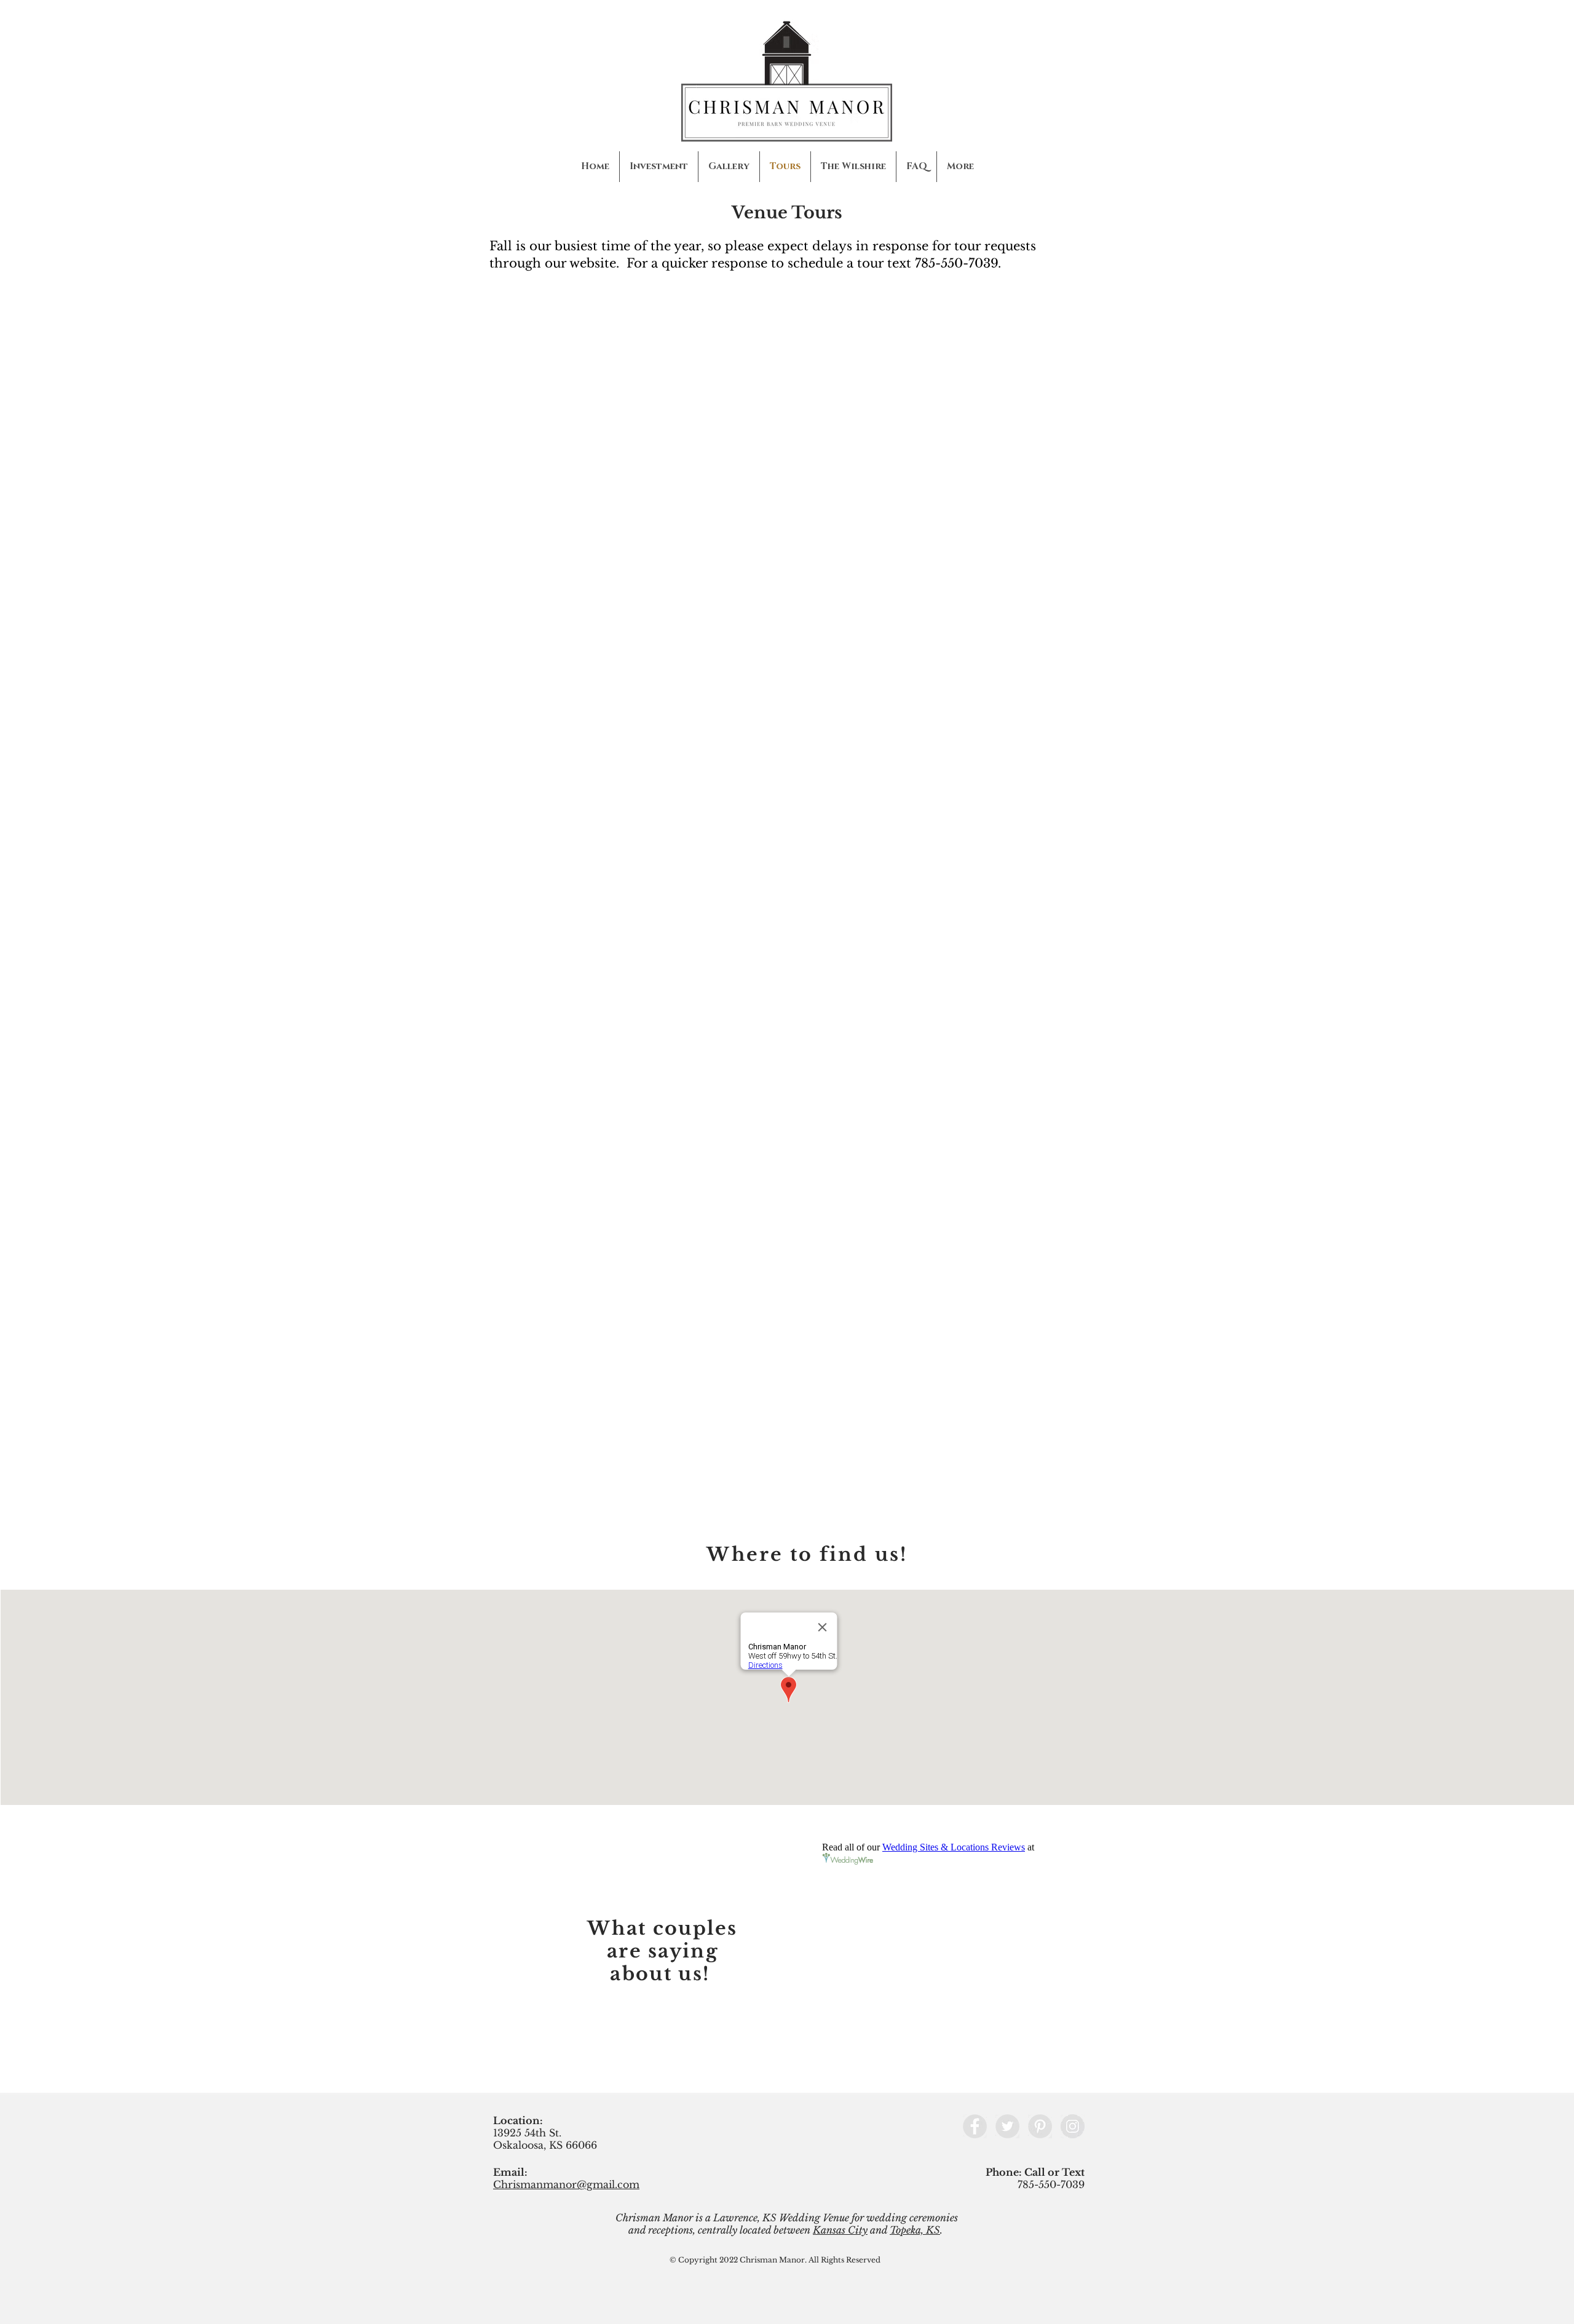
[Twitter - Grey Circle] (1007, 2126)
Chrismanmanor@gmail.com (566, 2184)
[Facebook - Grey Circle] (975, 2126)
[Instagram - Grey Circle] (1073, 2126)
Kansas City (840, 2230)
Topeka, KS (915, 2230)
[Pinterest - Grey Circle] (1040, 2126)
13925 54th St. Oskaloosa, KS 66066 (545, 2139)
